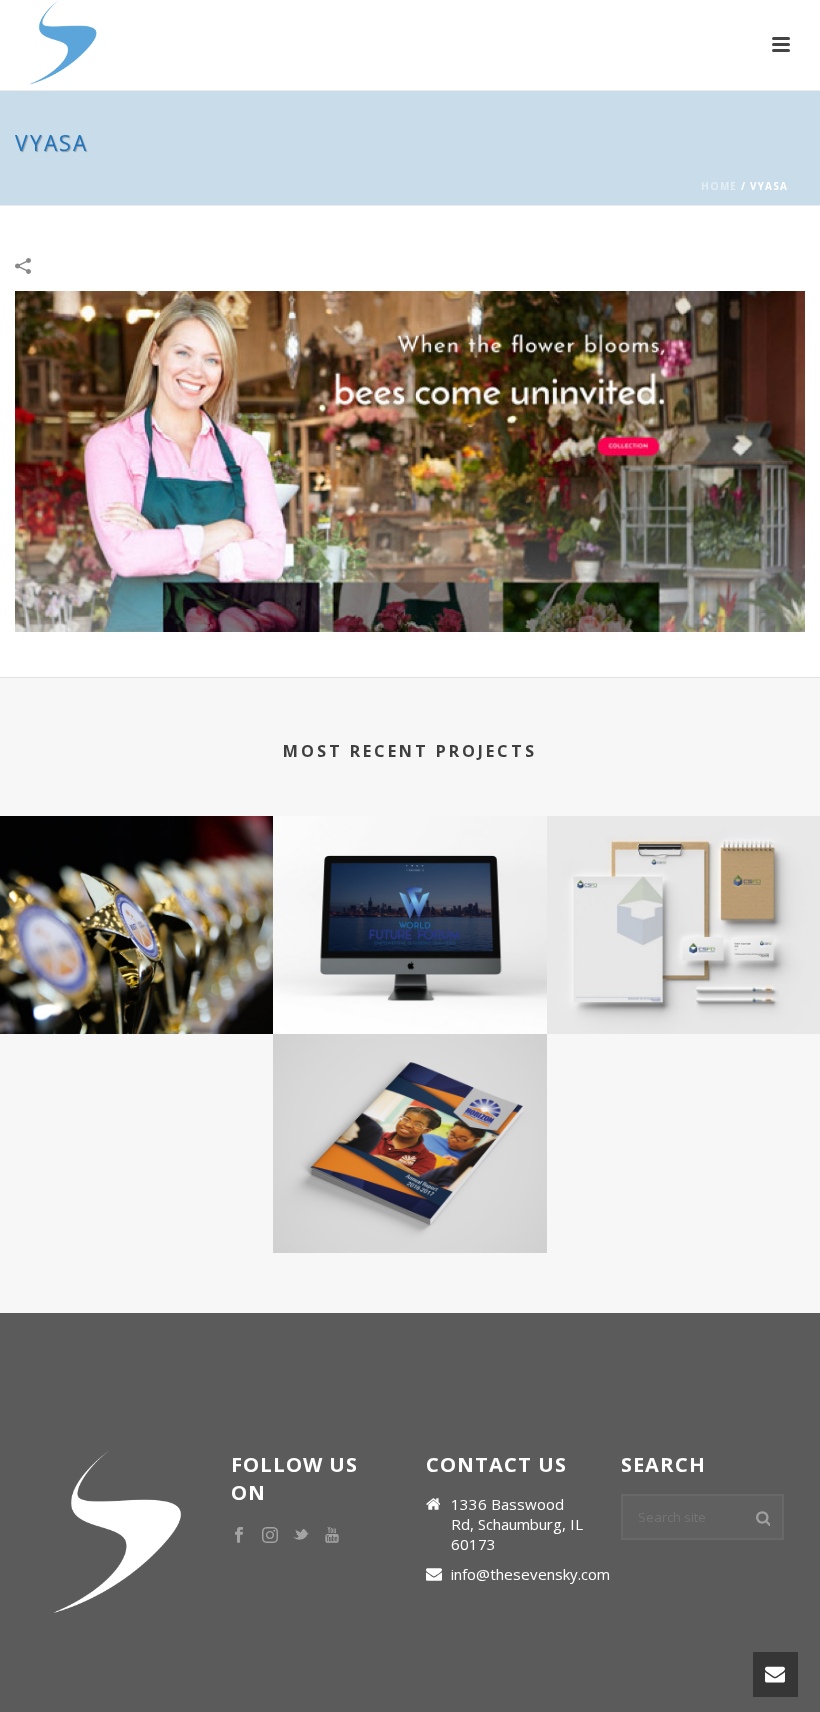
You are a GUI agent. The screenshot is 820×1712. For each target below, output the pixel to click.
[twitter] (301, 1536)
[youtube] (332, 1536)
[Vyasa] (410, 460)
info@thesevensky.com (530, 1574)
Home (719, 186)
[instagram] (270, 1536)
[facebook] (239, 1536)
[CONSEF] (136, 894)
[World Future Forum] (409, 894)
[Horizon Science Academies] (409, 1113)
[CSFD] (683, 894)
